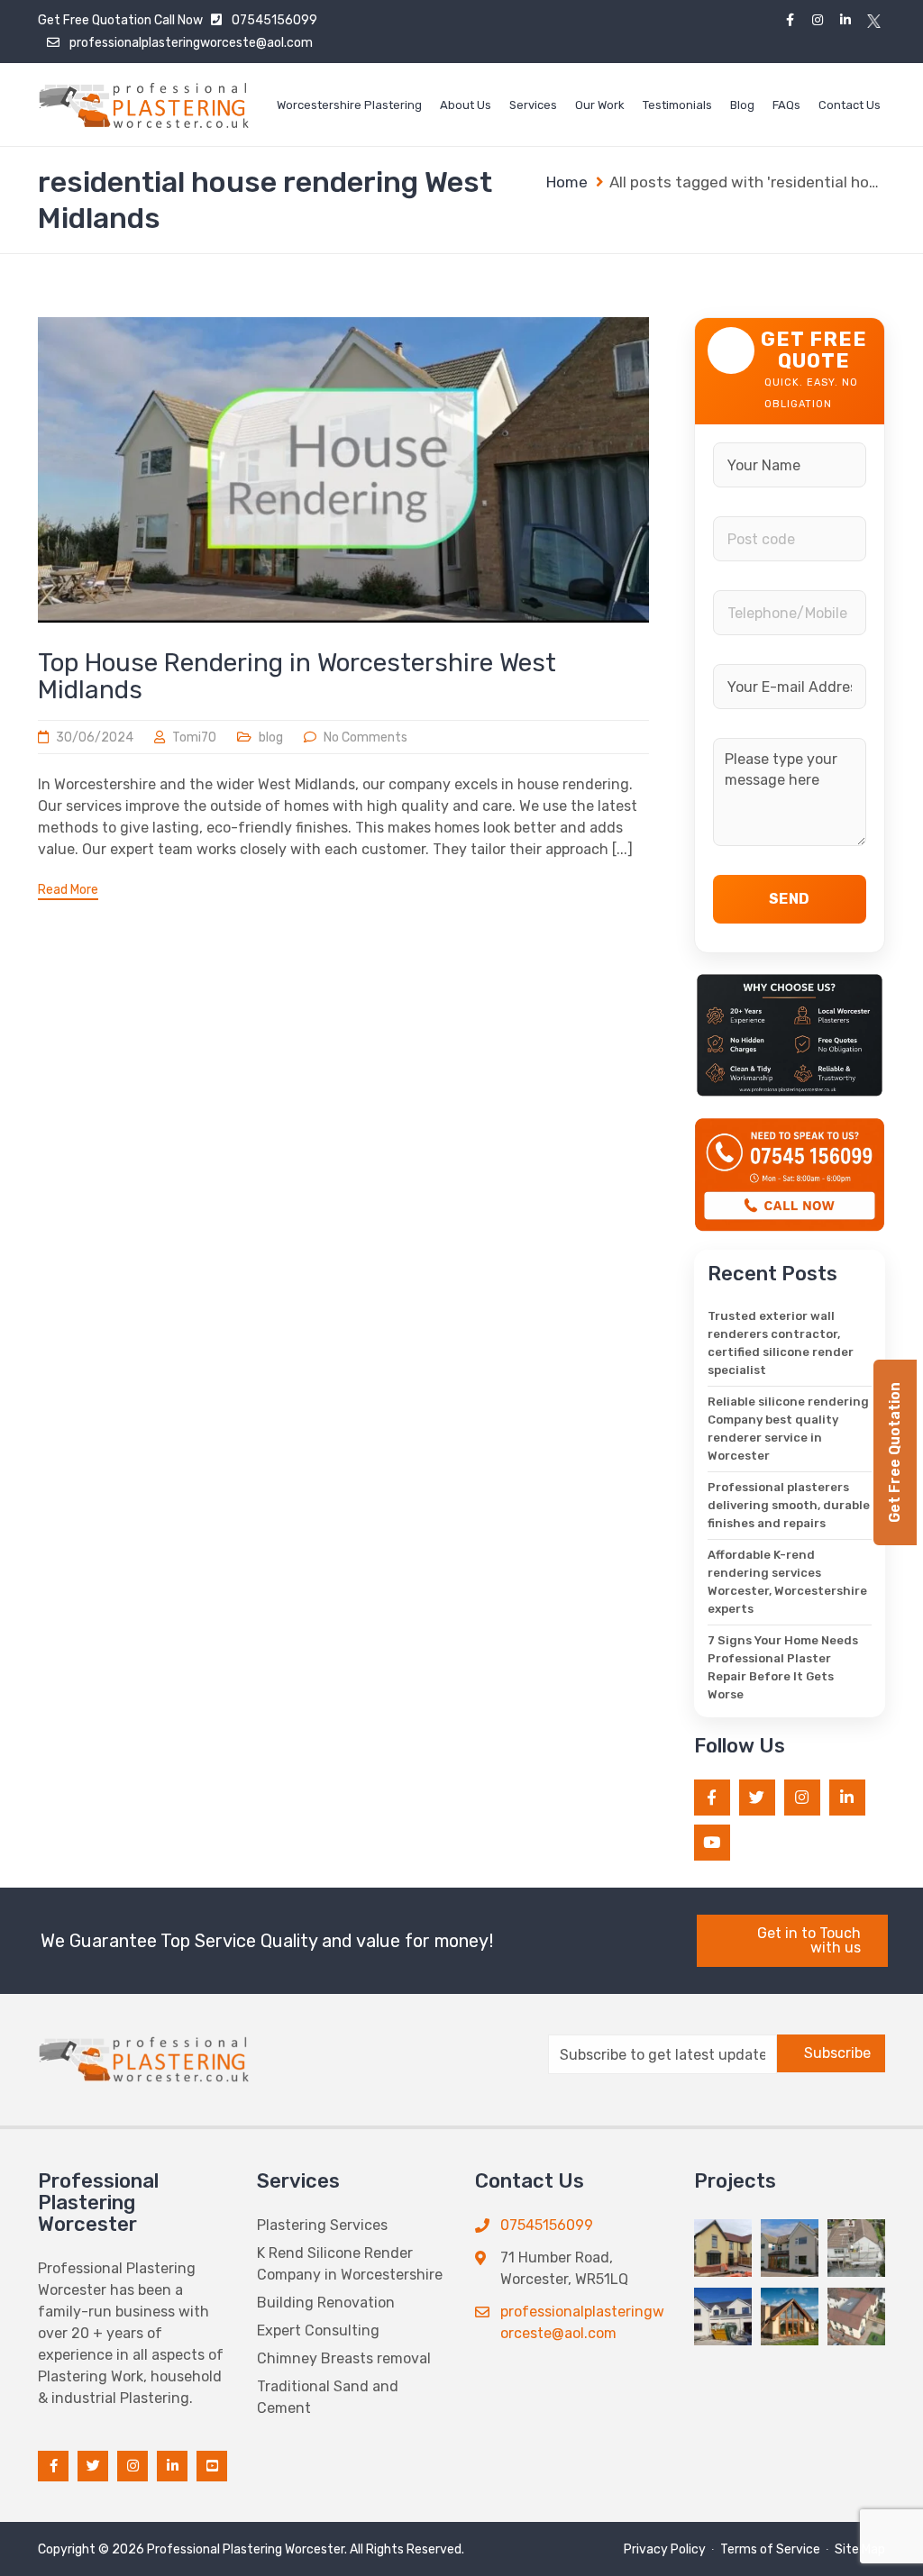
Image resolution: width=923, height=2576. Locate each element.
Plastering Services (322, 2225)
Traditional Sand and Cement (328, 2397)
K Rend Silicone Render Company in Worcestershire (350, 2264)
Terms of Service (770, 2549)
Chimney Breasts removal (344, 2358)
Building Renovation (326, 2303)
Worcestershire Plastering (349, 105)
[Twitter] (874, 20)
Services (533, 105)
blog (271, 737)
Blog (742, 105)
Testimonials (677, 105)
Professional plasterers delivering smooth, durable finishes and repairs (789, 1505)
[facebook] (790, 20)
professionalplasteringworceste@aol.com (191, 43)
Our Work (600, 105)
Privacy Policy (665, 2549)
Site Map (860, 2549)
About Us (466, 105)
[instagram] (818, 20)
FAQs (786, 105)
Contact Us (850, 105)
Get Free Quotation (95, 20)
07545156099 (274, 20)
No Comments (366, 737)
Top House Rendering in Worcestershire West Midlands (297, 676)
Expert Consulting (318, 2330)
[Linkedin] (846, 20)
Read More (68, 890)
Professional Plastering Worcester (246, 2549)
